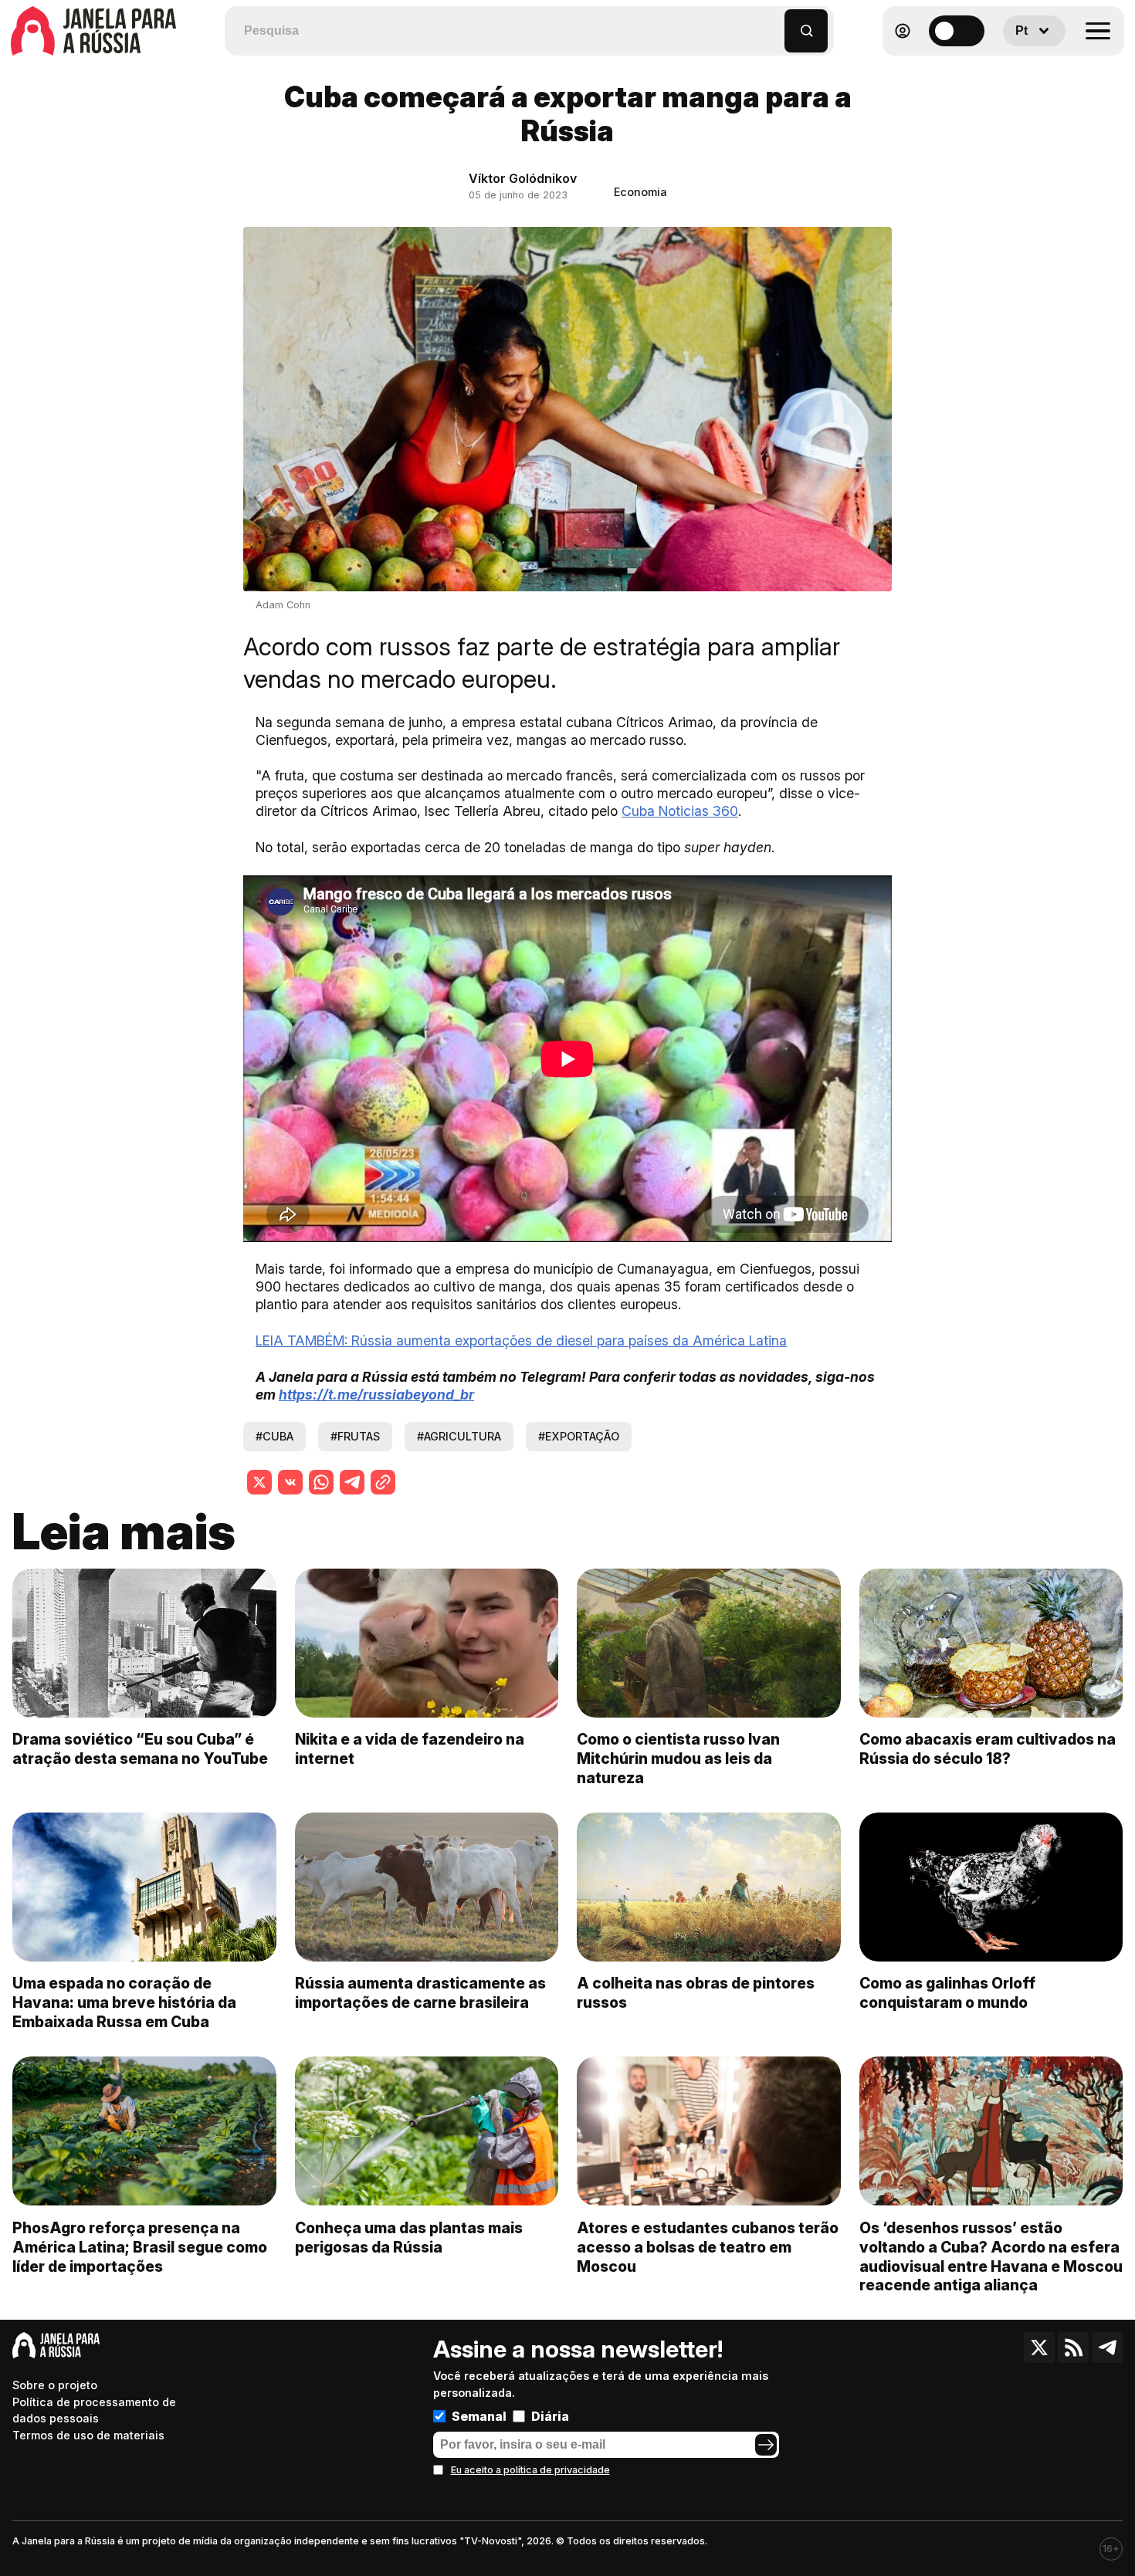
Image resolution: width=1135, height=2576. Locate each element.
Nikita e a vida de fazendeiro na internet (410, 1749)
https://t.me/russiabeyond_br (376, 1395)
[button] (773, 24)
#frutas (355, 1436)
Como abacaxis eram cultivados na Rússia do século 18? (988, 1749)
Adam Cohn (283, 605)
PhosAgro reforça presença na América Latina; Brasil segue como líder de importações (140, 2247)
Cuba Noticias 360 (680, 811)
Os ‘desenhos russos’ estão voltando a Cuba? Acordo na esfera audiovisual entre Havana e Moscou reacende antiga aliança (991, 2257)
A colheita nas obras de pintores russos (696, 1993)
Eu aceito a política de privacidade (530, 2470)
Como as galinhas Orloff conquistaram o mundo (947, 1993)
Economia (640, 192)
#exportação (579, 1436)
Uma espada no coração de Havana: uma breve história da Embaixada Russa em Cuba (124, 2002)
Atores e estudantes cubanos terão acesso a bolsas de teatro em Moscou (708, 2247)
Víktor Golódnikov (523, 178)
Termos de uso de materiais (88, 2435)
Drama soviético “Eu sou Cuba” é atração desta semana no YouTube (140, 1749)
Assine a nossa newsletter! (578, 2349)
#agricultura (459, 1436)
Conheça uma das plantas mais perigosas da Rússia (409, 2237)
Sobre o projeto (55, 2385)
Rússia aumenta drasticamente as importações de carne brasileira (420, 1993)
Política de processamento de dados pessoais (94, 2410)
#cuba (274, 1436)
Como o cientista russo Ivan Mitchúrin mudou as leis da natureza (678, 1759)
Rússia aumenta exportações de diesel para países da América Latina (521, 1340)
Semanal (479, 2416)
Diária (550, 2416)
